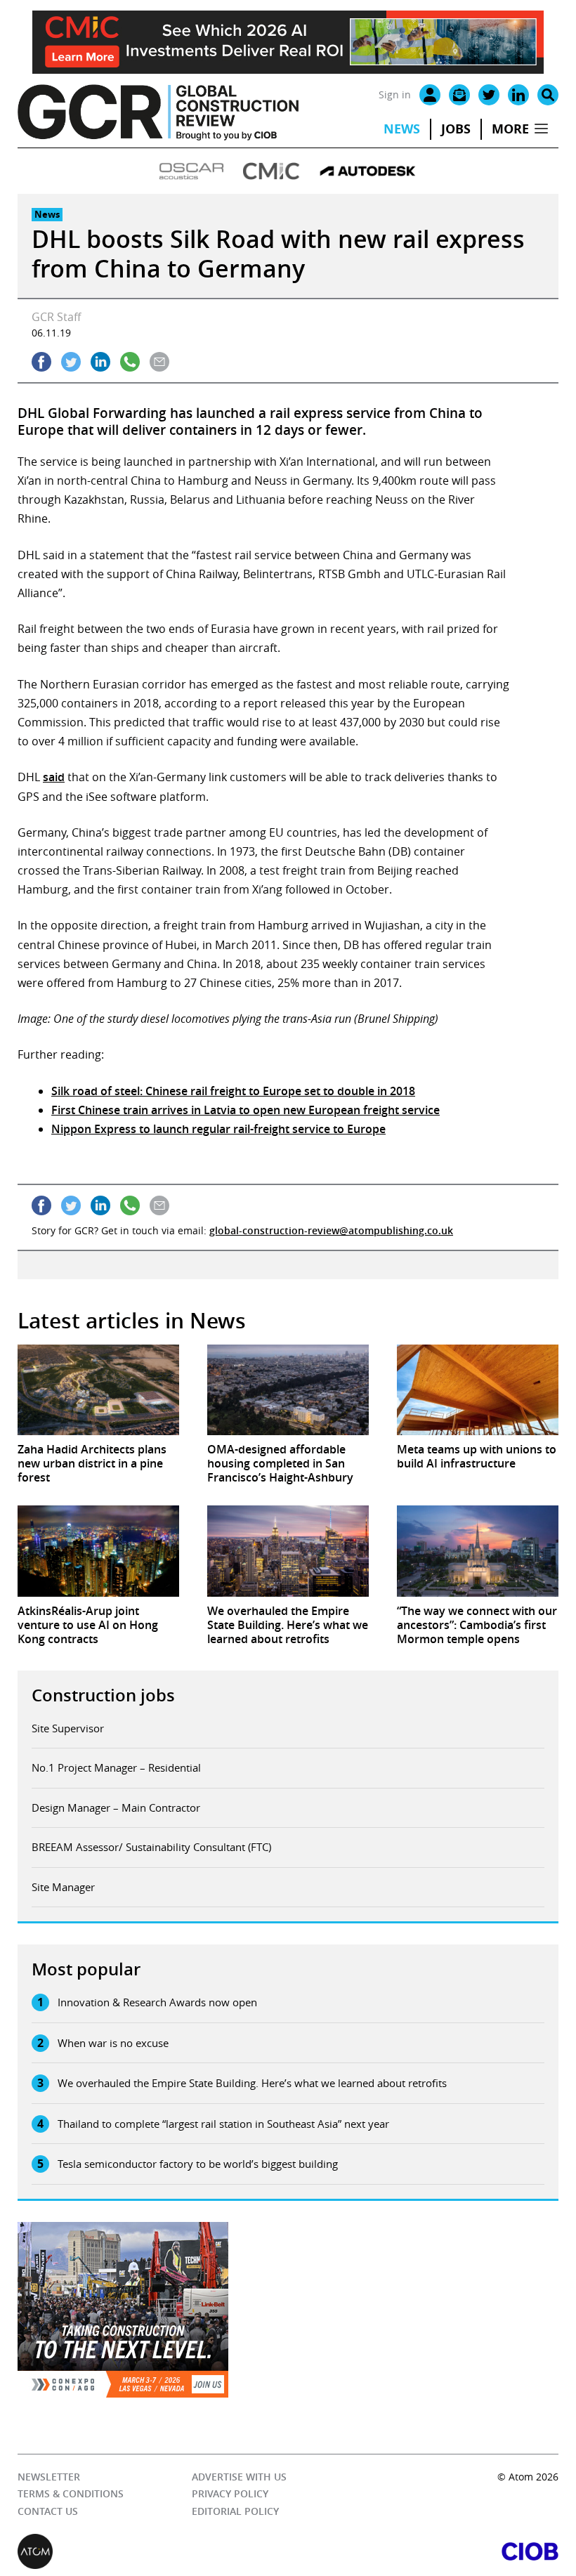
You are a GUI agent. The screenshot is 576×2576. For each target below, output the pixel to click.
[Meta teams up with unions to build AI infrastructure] (478, 1390)
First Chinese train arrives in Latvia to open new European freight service (246, 1110)
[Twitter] (489, 95)
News (402, 129)
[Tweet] (71, 362)
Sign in (395, 94)
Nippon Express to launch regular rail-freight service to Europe (218, 1129)
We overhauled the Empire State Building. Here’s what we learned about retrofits (252, 2083)
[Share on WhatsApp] (130, 362)
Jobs (456, 129)
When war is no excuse (113, 2043)
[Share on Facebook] (41, 362)
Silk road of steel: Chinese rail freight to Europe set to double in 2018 (233, 1091)
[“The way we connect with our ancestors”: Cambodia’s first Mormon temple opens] (478, 1551)
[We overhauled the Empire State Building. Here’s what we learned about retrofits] (288, 1551)
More (510, 129)
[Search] (548, 95)
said (54, 777)
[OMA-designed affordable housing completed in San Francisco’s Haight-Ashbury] (288, 1390)
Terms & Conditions (71, 2493)
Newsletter (49, 2477)
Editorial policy (235, 2511)
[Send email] (159, 362)
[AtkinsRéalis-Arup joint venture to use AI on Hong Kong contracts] (98, 1551)
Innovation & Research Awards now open (157, 2002)
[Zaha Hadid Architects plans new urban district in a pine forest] (98, 1390)
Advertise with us (239, 2477)
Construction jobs (103, 1695)
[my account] (430, 95)
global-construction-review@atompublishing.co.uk (331, 1230)
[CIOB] (423, 2551)
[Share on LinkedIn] (100, 362)
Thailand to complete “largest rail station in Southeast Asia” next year (223, 2124)
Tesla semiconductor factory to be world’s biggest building (198, 2164)
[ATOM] (153, 2551)
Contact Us (48, 2511)
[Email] (459, 95)
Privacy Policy (230, 2493)
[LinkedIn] (518, 95)
